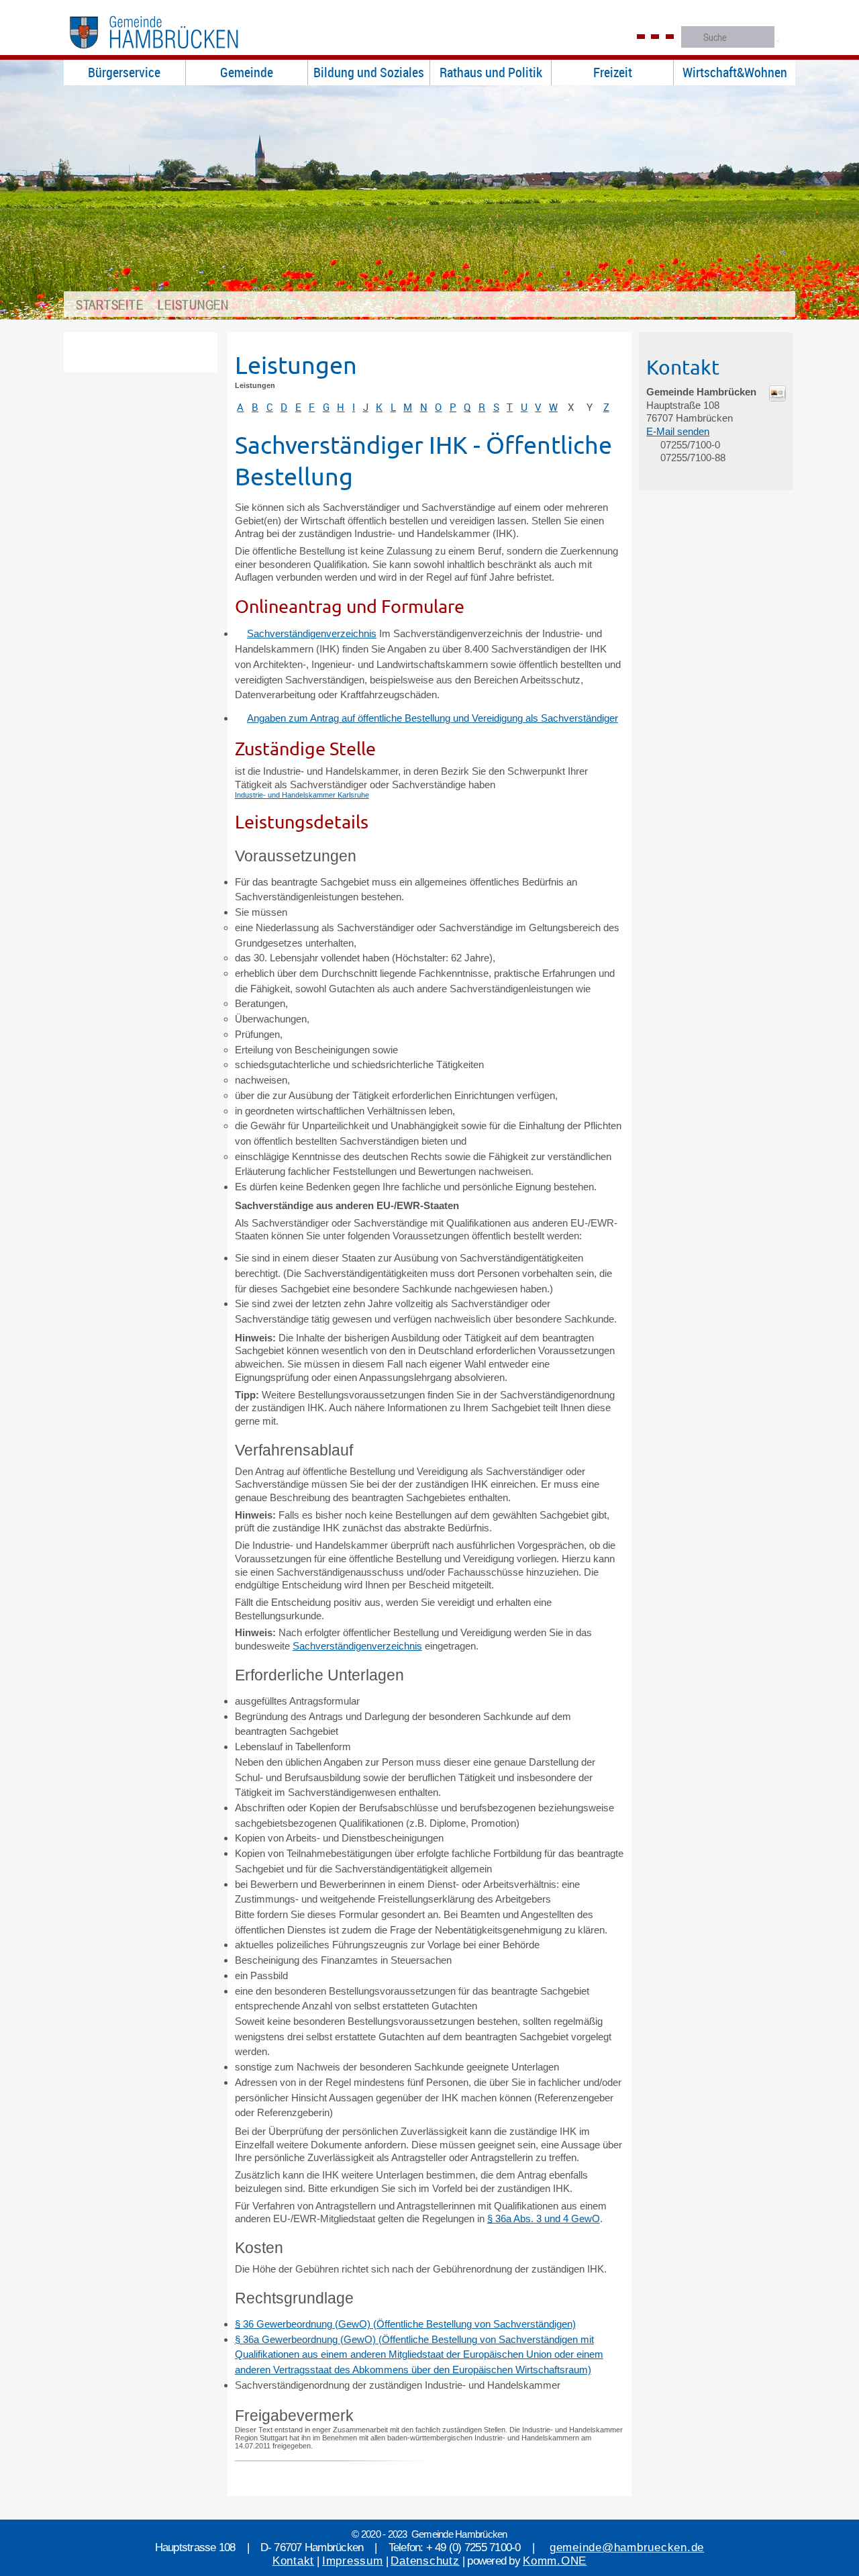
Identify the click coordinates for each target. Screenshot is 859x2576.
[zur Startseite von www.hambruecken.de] (175, 53)
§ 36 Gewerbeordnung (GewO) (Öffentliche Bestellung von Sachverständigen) (405, 2324)
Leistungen (193, 304)
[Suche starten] (778, 41)
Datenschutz (425, 2561)
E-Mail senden (678, 431)
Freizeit (613, 72)
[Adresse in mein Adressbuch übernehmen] (777, 398)
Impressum (353, 2561)
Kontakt (293, 2561)
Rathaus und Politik (491, 72)
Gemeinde (247, 72)
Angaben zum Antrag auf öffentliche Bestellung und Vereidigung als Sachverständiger (433, 718)
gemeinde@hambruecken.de (627, 2547)
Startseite (110, 304)
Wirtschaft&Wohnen (735, 72)
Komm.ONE (555, 2561)
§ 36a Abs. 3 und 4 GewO (544, 2219)
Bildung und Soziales (369, 72)
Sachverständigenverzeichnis (312, 633)
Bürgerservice (124, 72)
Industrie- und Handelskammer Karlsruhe (302, 795)
